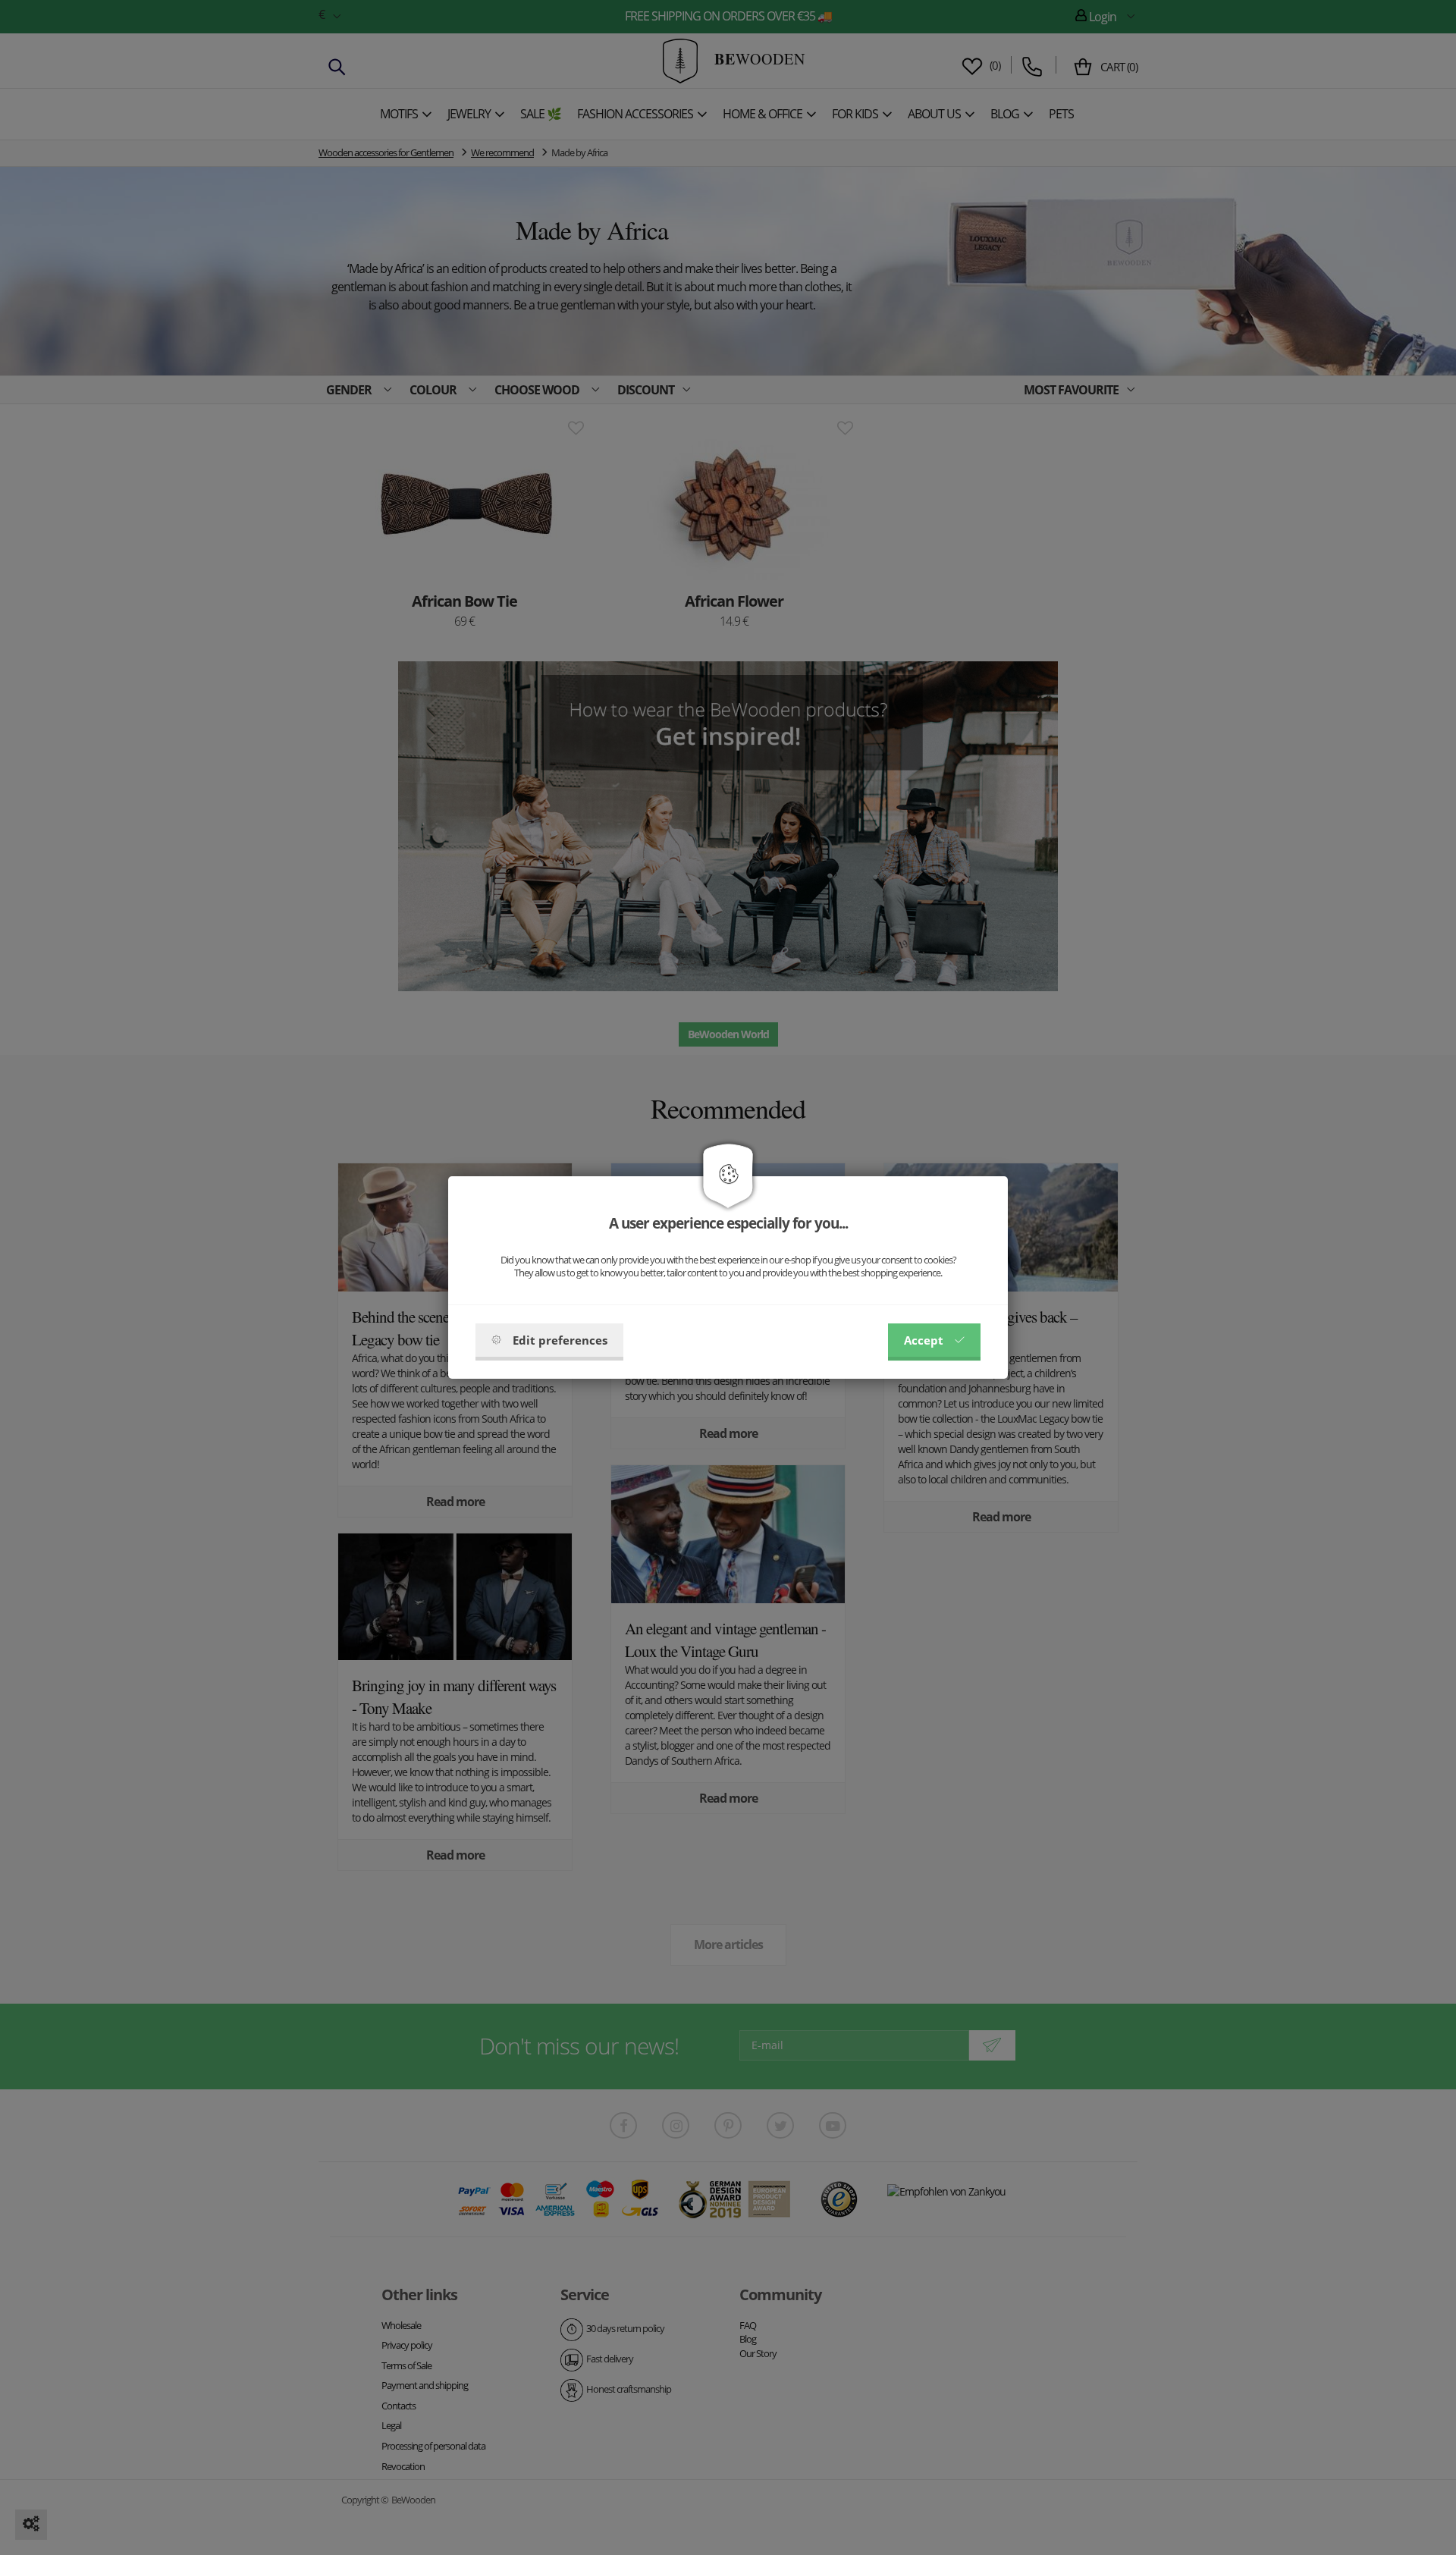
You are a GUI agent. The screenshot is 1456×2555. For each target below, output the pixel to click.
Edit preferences (560, 1340)
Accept (924, 1340)
